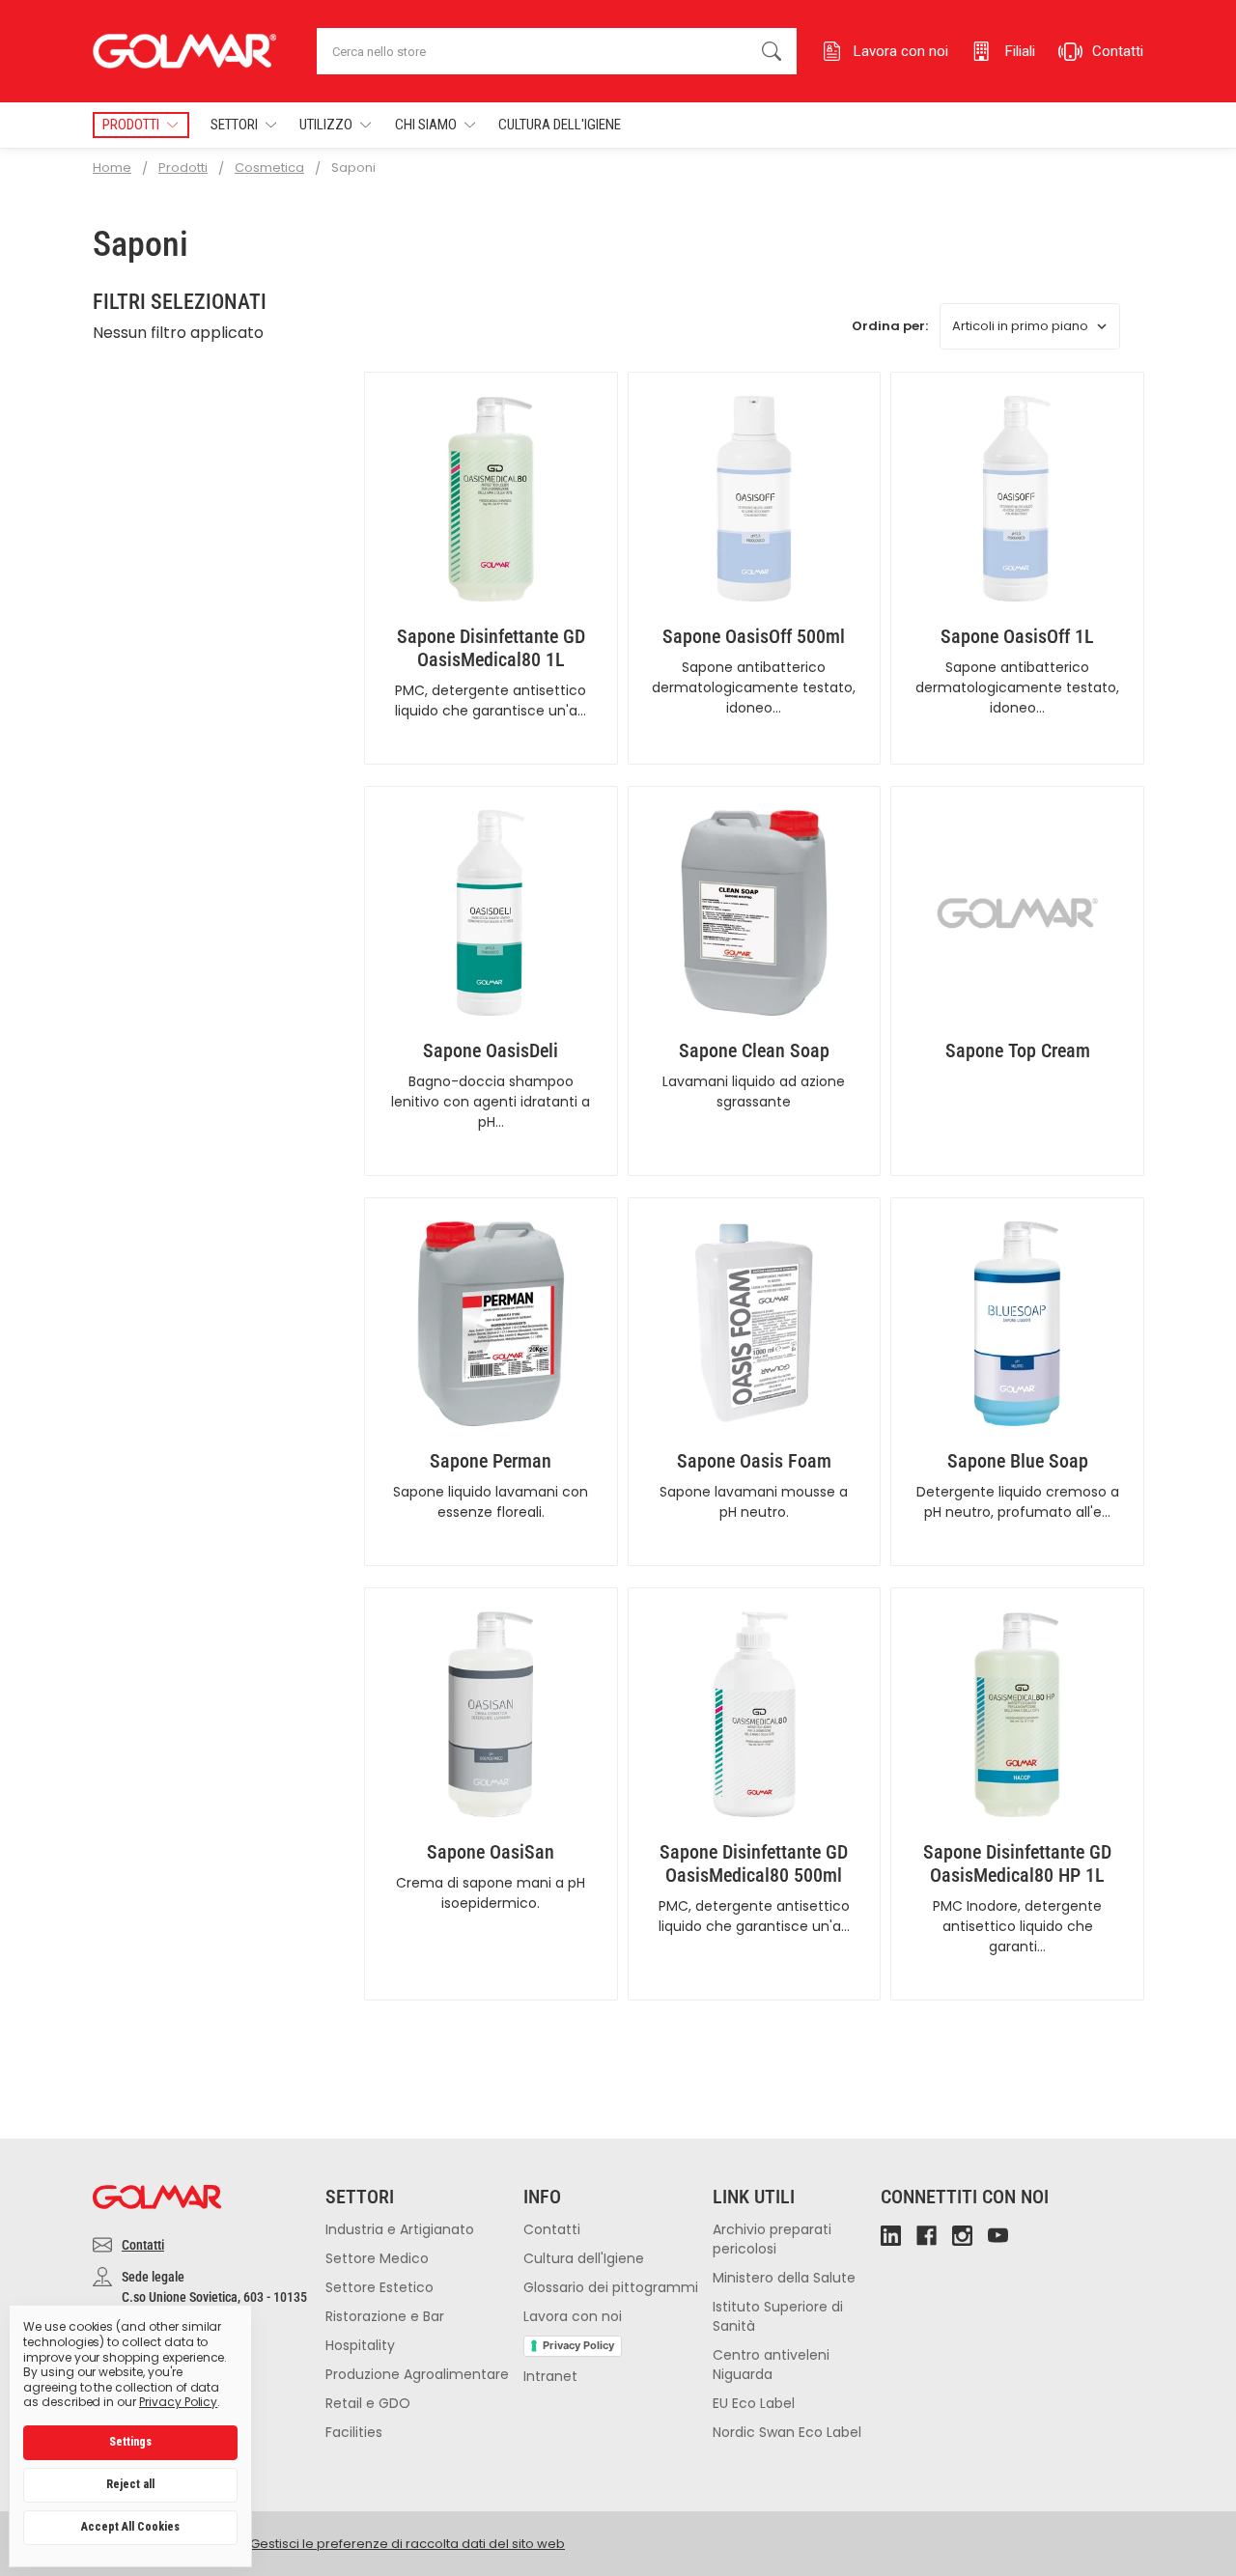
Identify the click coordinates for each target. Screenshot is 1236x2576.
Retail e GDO (368, 2403)
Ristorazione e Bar (385, 2316)
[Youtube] (998, 2236)
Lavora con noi (573, 2316)
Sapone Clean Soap (754, 1050)
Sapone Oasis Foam (754, 1461)
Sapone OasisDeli (491, 1050)
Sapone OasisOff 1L (1017, 636)
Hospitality (360, 2345)
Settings (130, 2442)
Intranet (550, 2376)
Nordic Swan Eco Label (787, 2432)
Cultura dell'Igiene (560, 125)
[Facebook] (927, 2236)
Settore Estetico (379, 2287)
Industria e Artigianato (400, 2229)
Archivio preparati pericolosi (772, 2239)
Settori (234, 125)
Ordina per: (890, 326)
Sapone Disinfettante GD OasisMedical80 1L (491, 648)
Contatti (143, 2245)
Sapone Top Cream (1018, 1050)
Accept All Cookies (130, 2527)
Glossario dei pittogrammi (611, 2287)
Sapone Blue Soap (1018, 1461)
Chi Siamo (426, 125)
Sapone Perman (491, 1461)
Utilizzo (326, 125)
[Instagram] (962, 2236)
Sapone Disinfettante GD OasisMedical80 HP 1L (1017, 1863)
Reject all (130, 2484)
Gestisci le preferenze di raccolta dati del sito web (407, 2544)
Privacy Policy (578, 2345)
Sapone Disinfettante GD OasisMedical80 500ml (754, 1863)
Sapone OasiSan (491, 1852)
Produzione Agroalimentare (417, 2374)
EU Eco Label (754, 2403)
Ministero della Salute (784, 2278)
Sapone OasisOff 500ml (754, 636)
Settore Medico (377, 2258)
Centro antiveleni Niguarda (771, 2365)
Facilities (354, 2432)
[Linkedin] (891, 2236)
